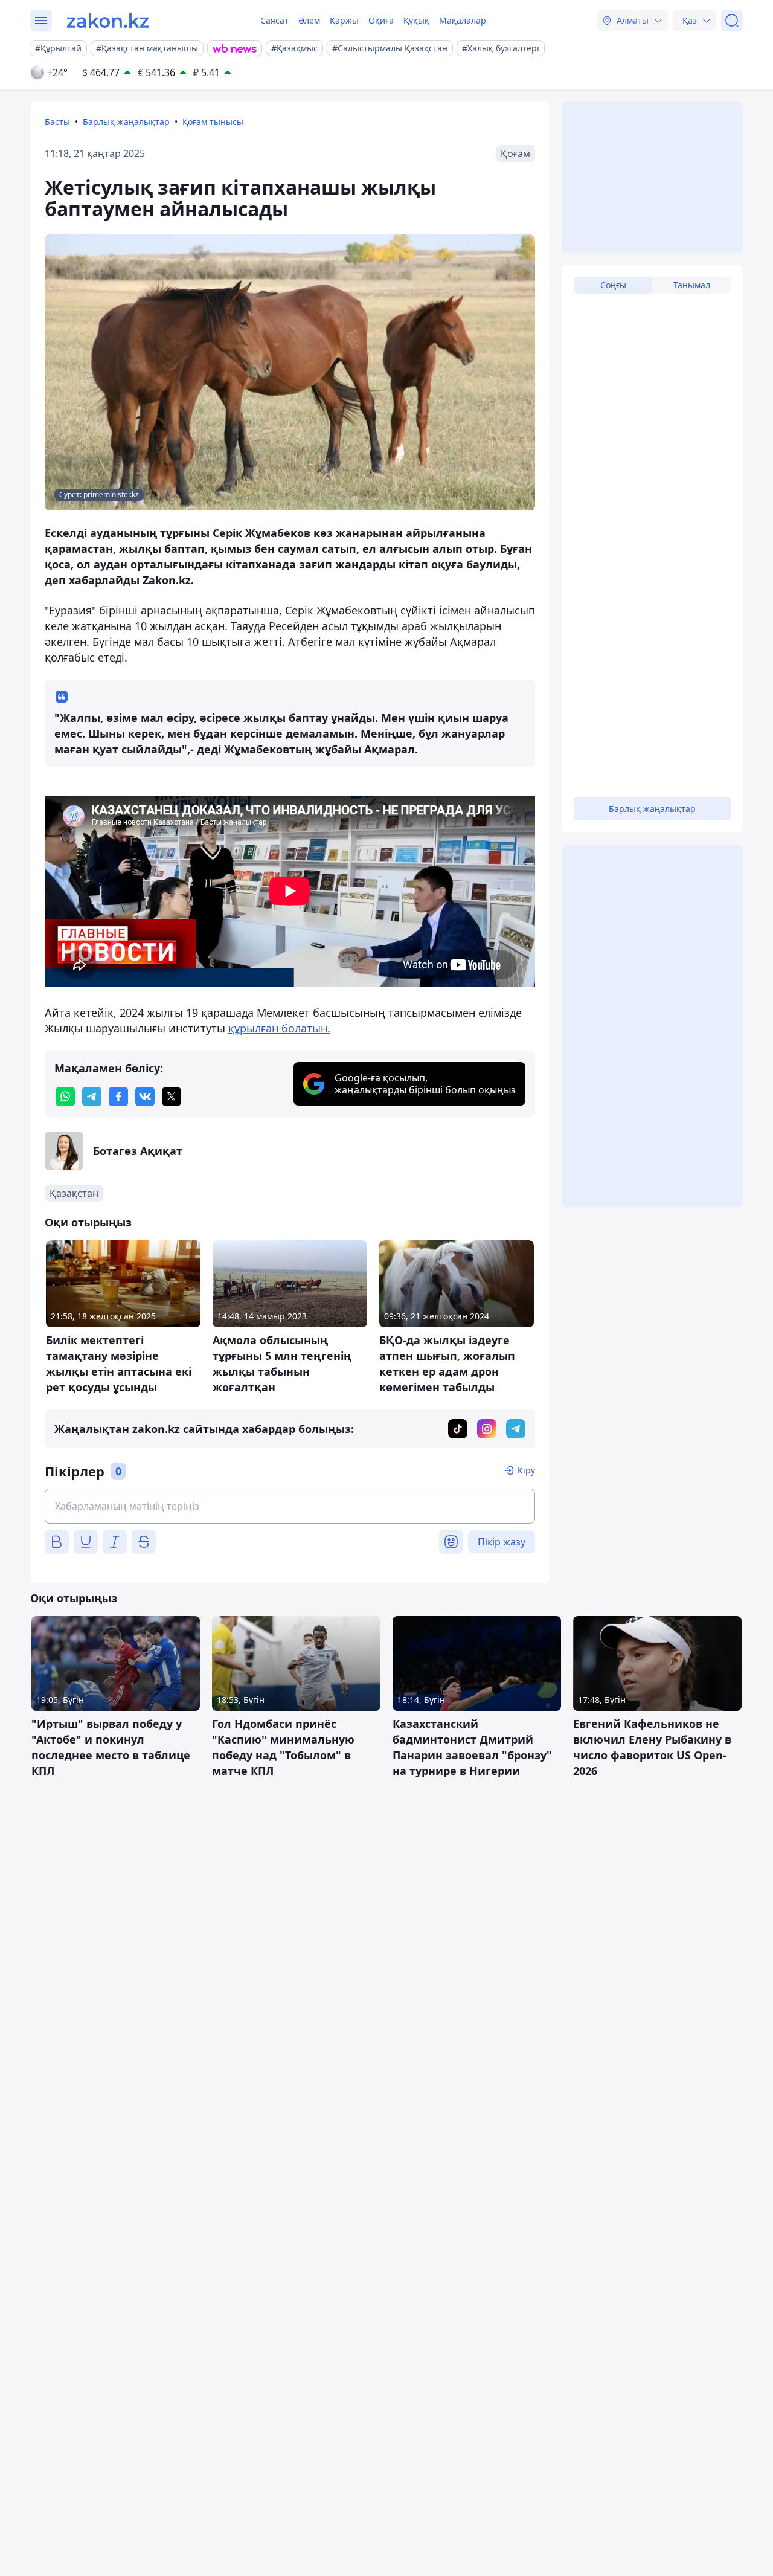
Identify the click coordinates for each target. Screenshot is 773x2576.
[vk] (145, 1096)
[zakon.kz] (108, 21)
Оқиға (381, 20)
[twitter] (172, 1096)
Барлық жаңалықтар (126, 122)
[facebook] (118, 1096)
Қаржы (344, 20)
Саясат (274, 20)
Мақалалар (463, 20)
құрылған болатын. (279, 1028)
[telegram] (92, 1096)
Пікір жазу (502, 1542)
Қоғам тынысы (213, 122)
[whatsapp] (65, 1096)
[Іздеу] (732, 21)
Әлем (309, 20)
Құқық (416, 20)
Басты (57, 122)
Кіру (526, 1470)
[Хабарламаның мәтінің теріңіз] (290, 1506)
